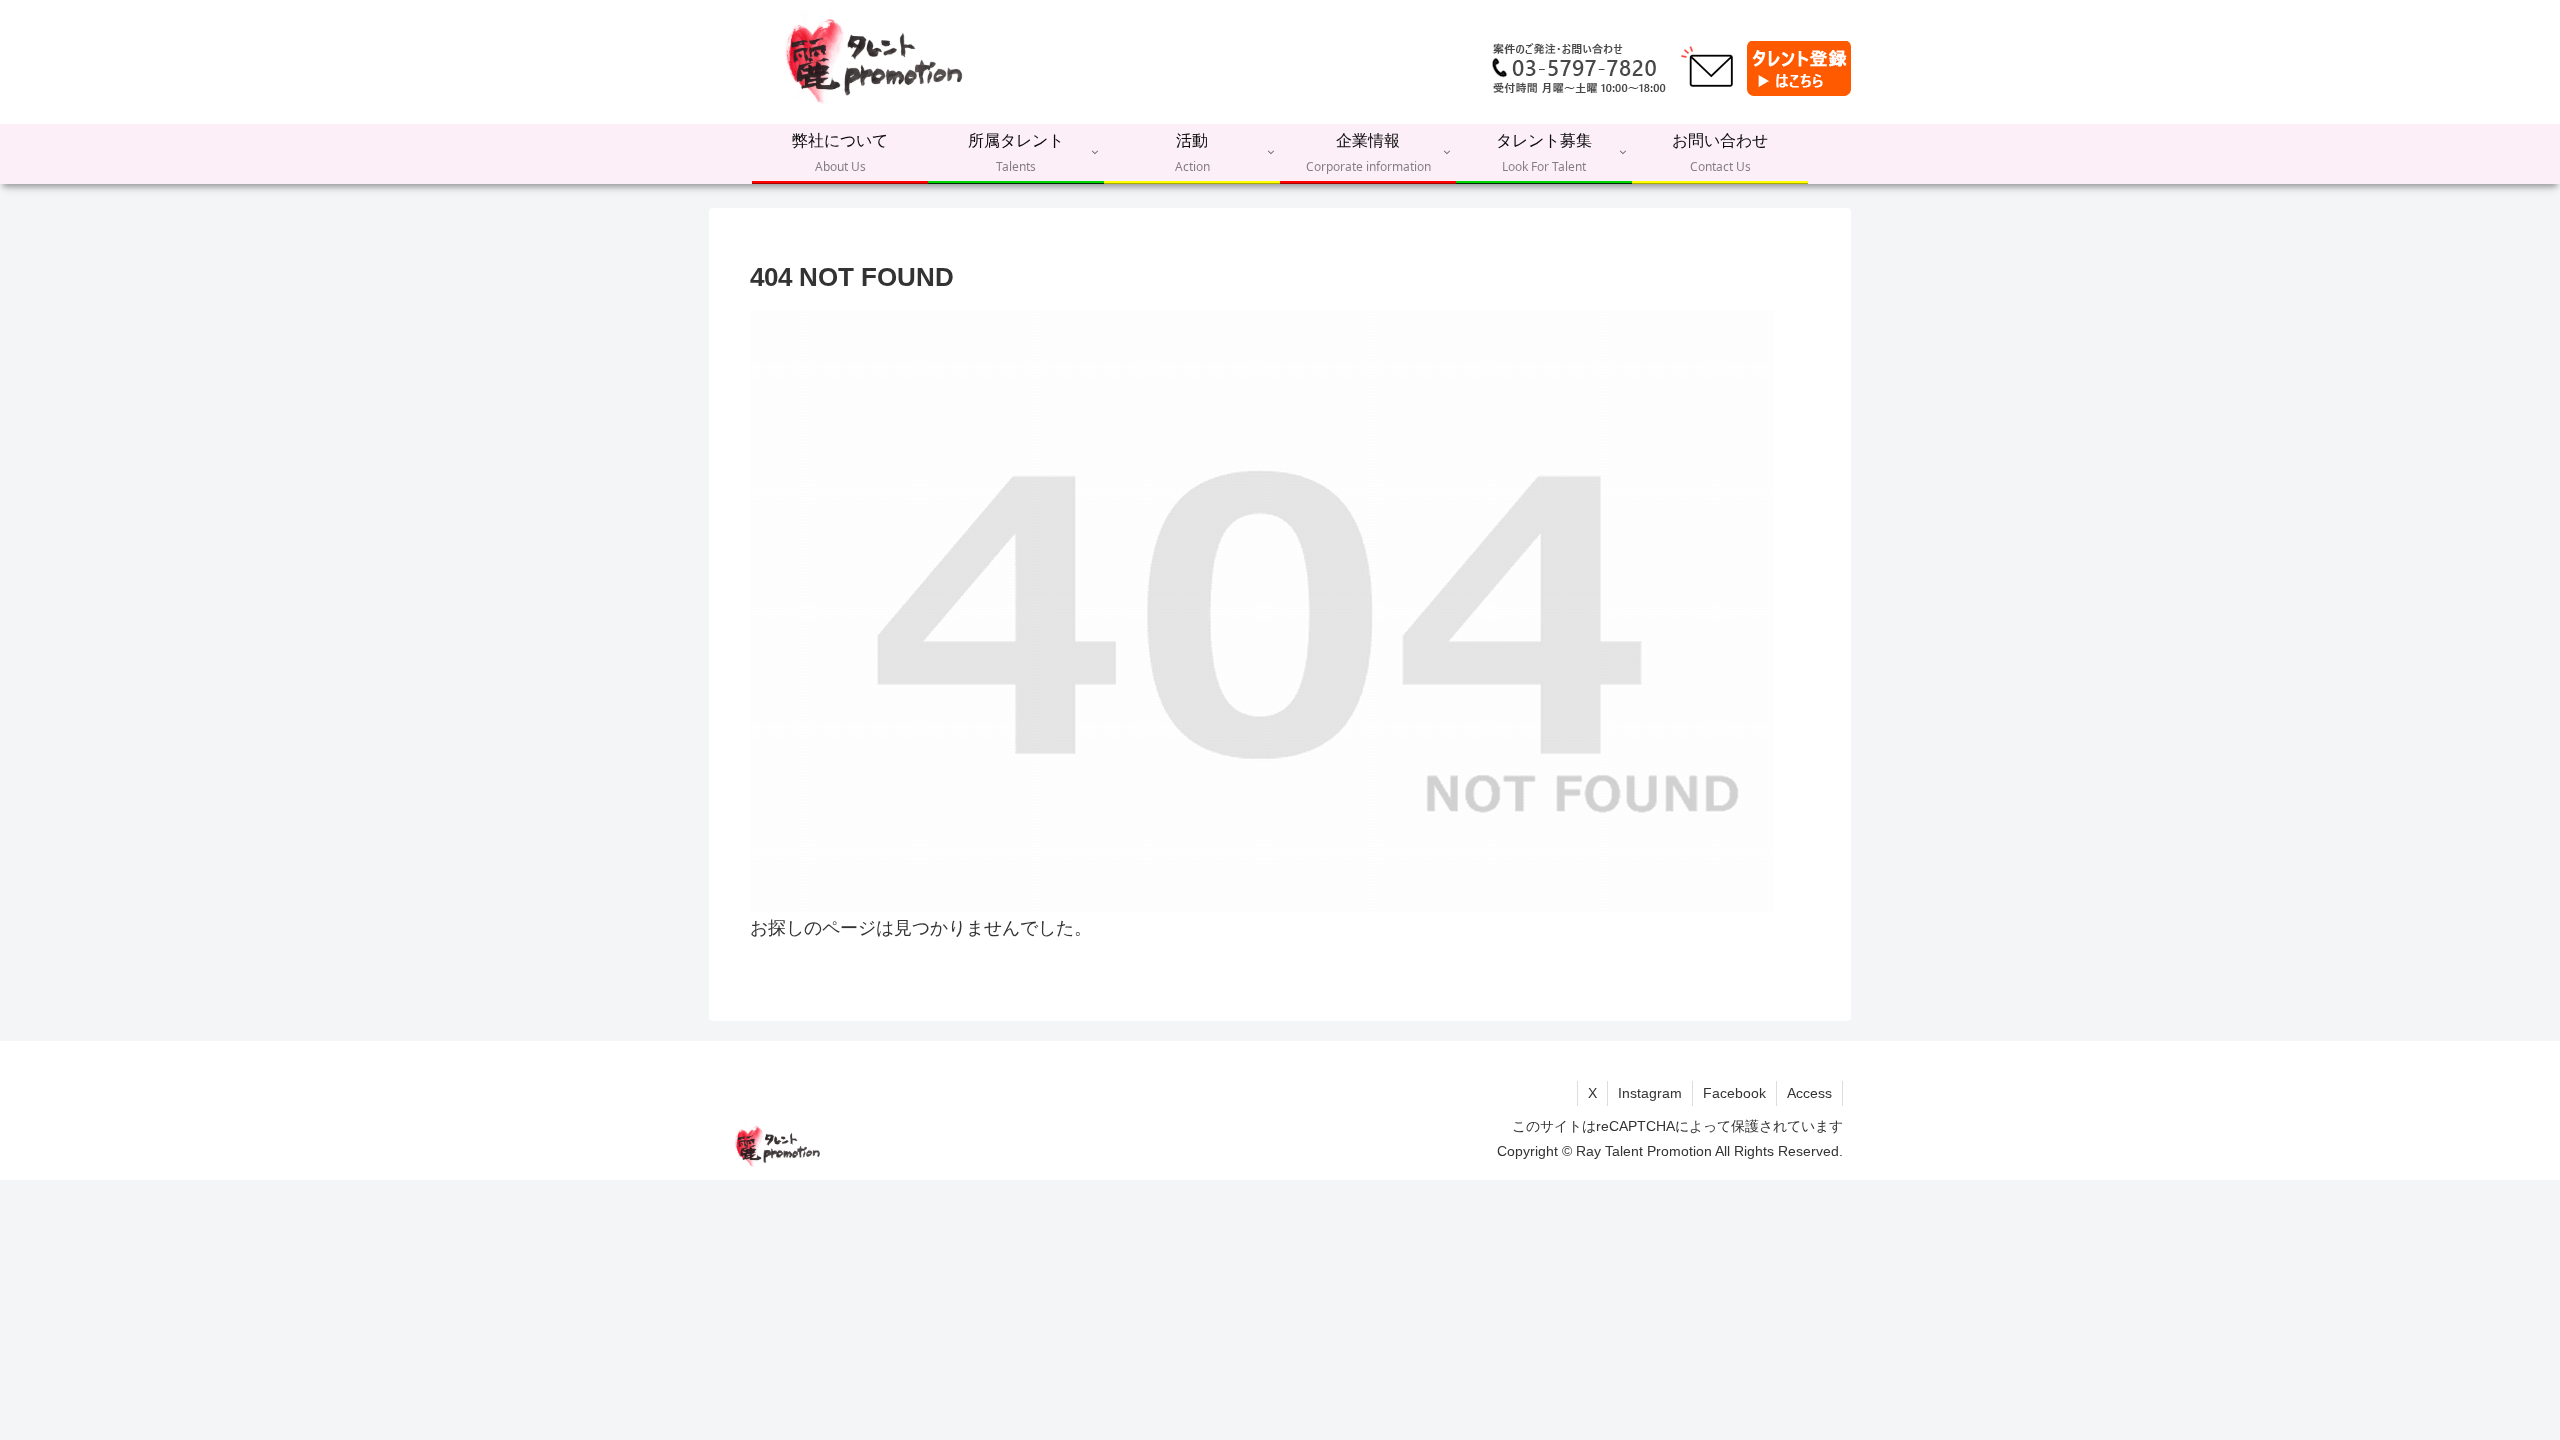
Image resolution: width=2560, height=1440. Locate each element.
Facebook (1734, 1093)
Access (1809, 1093)
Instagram (1650, 1093)
